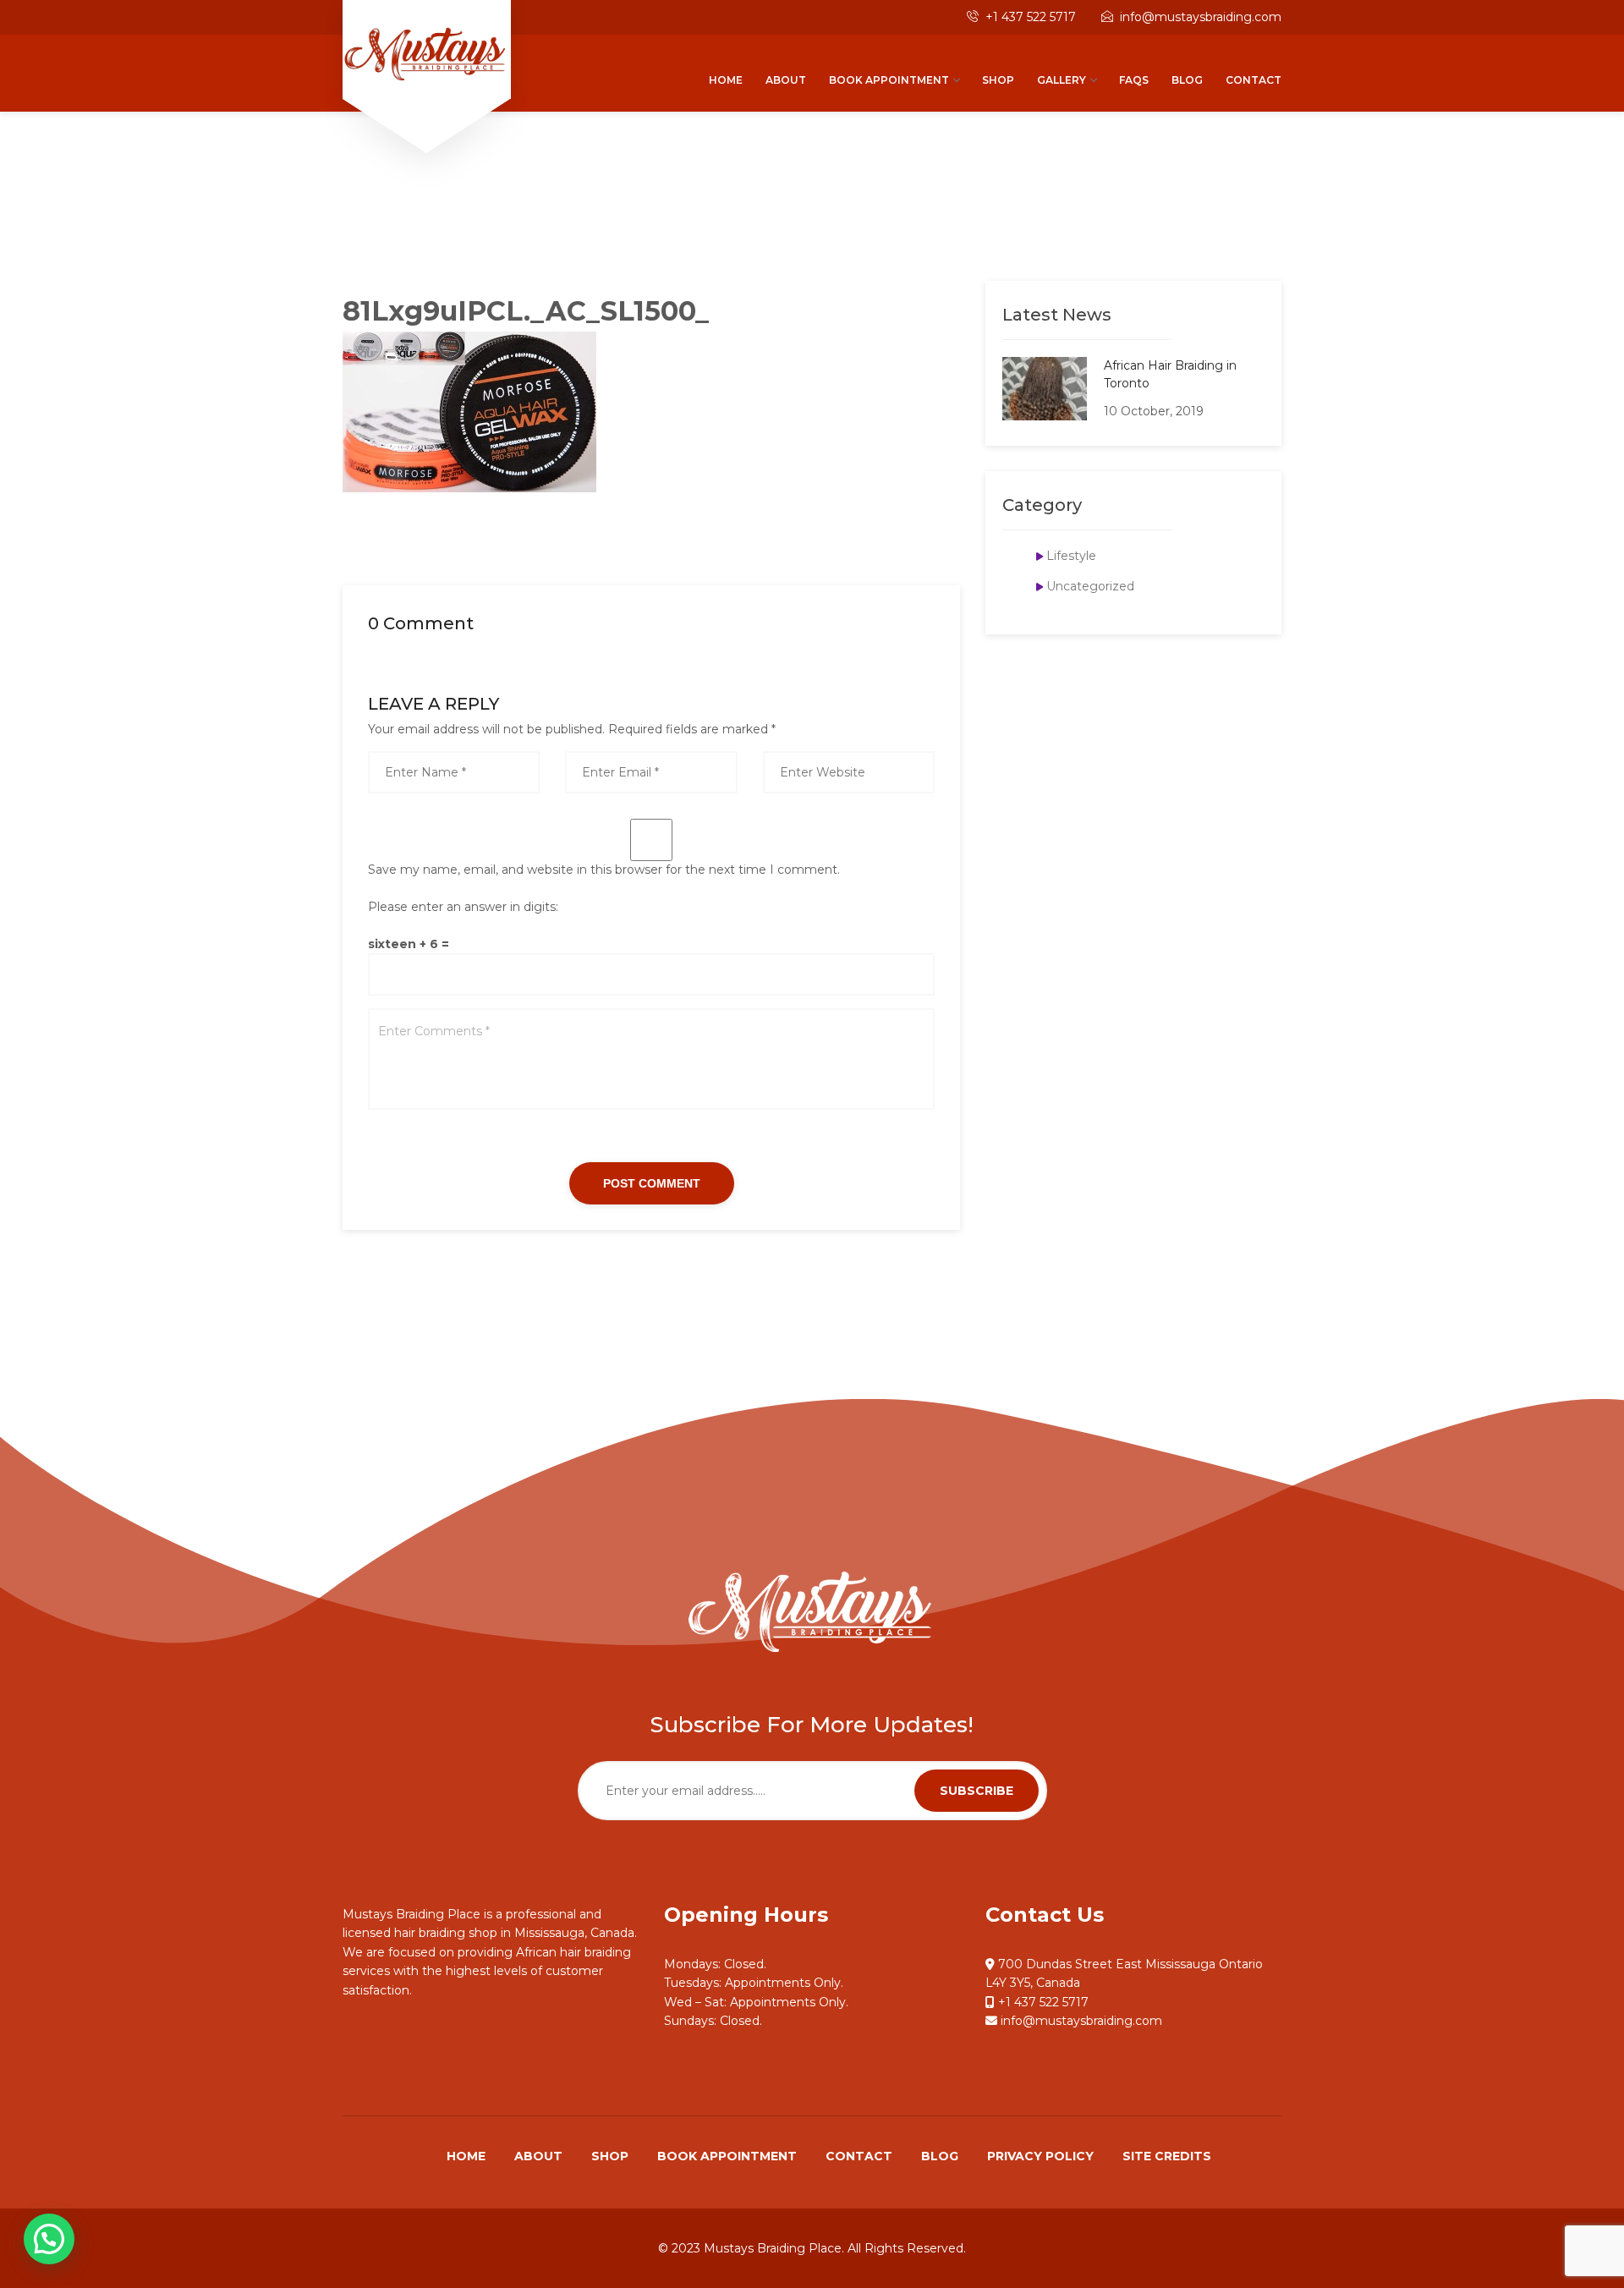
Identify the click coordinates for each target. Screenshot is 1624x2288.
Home (726, 80)
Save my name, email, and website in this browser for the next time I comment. (604, 870)
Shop (998, 80)
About (786, 80)
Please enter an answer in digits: (463, 907)
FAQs (1134, 80)
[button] (49, 2239)
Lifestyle (1071, 556)
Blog (1187, 80)
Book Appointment (889, 80)
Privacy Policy (1040, 2156)
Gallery (1062, 80)
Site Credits (1167, 2156)
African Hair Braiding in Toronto (1170, 374)
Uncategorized (1090, 586)
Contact (1254, 80)
